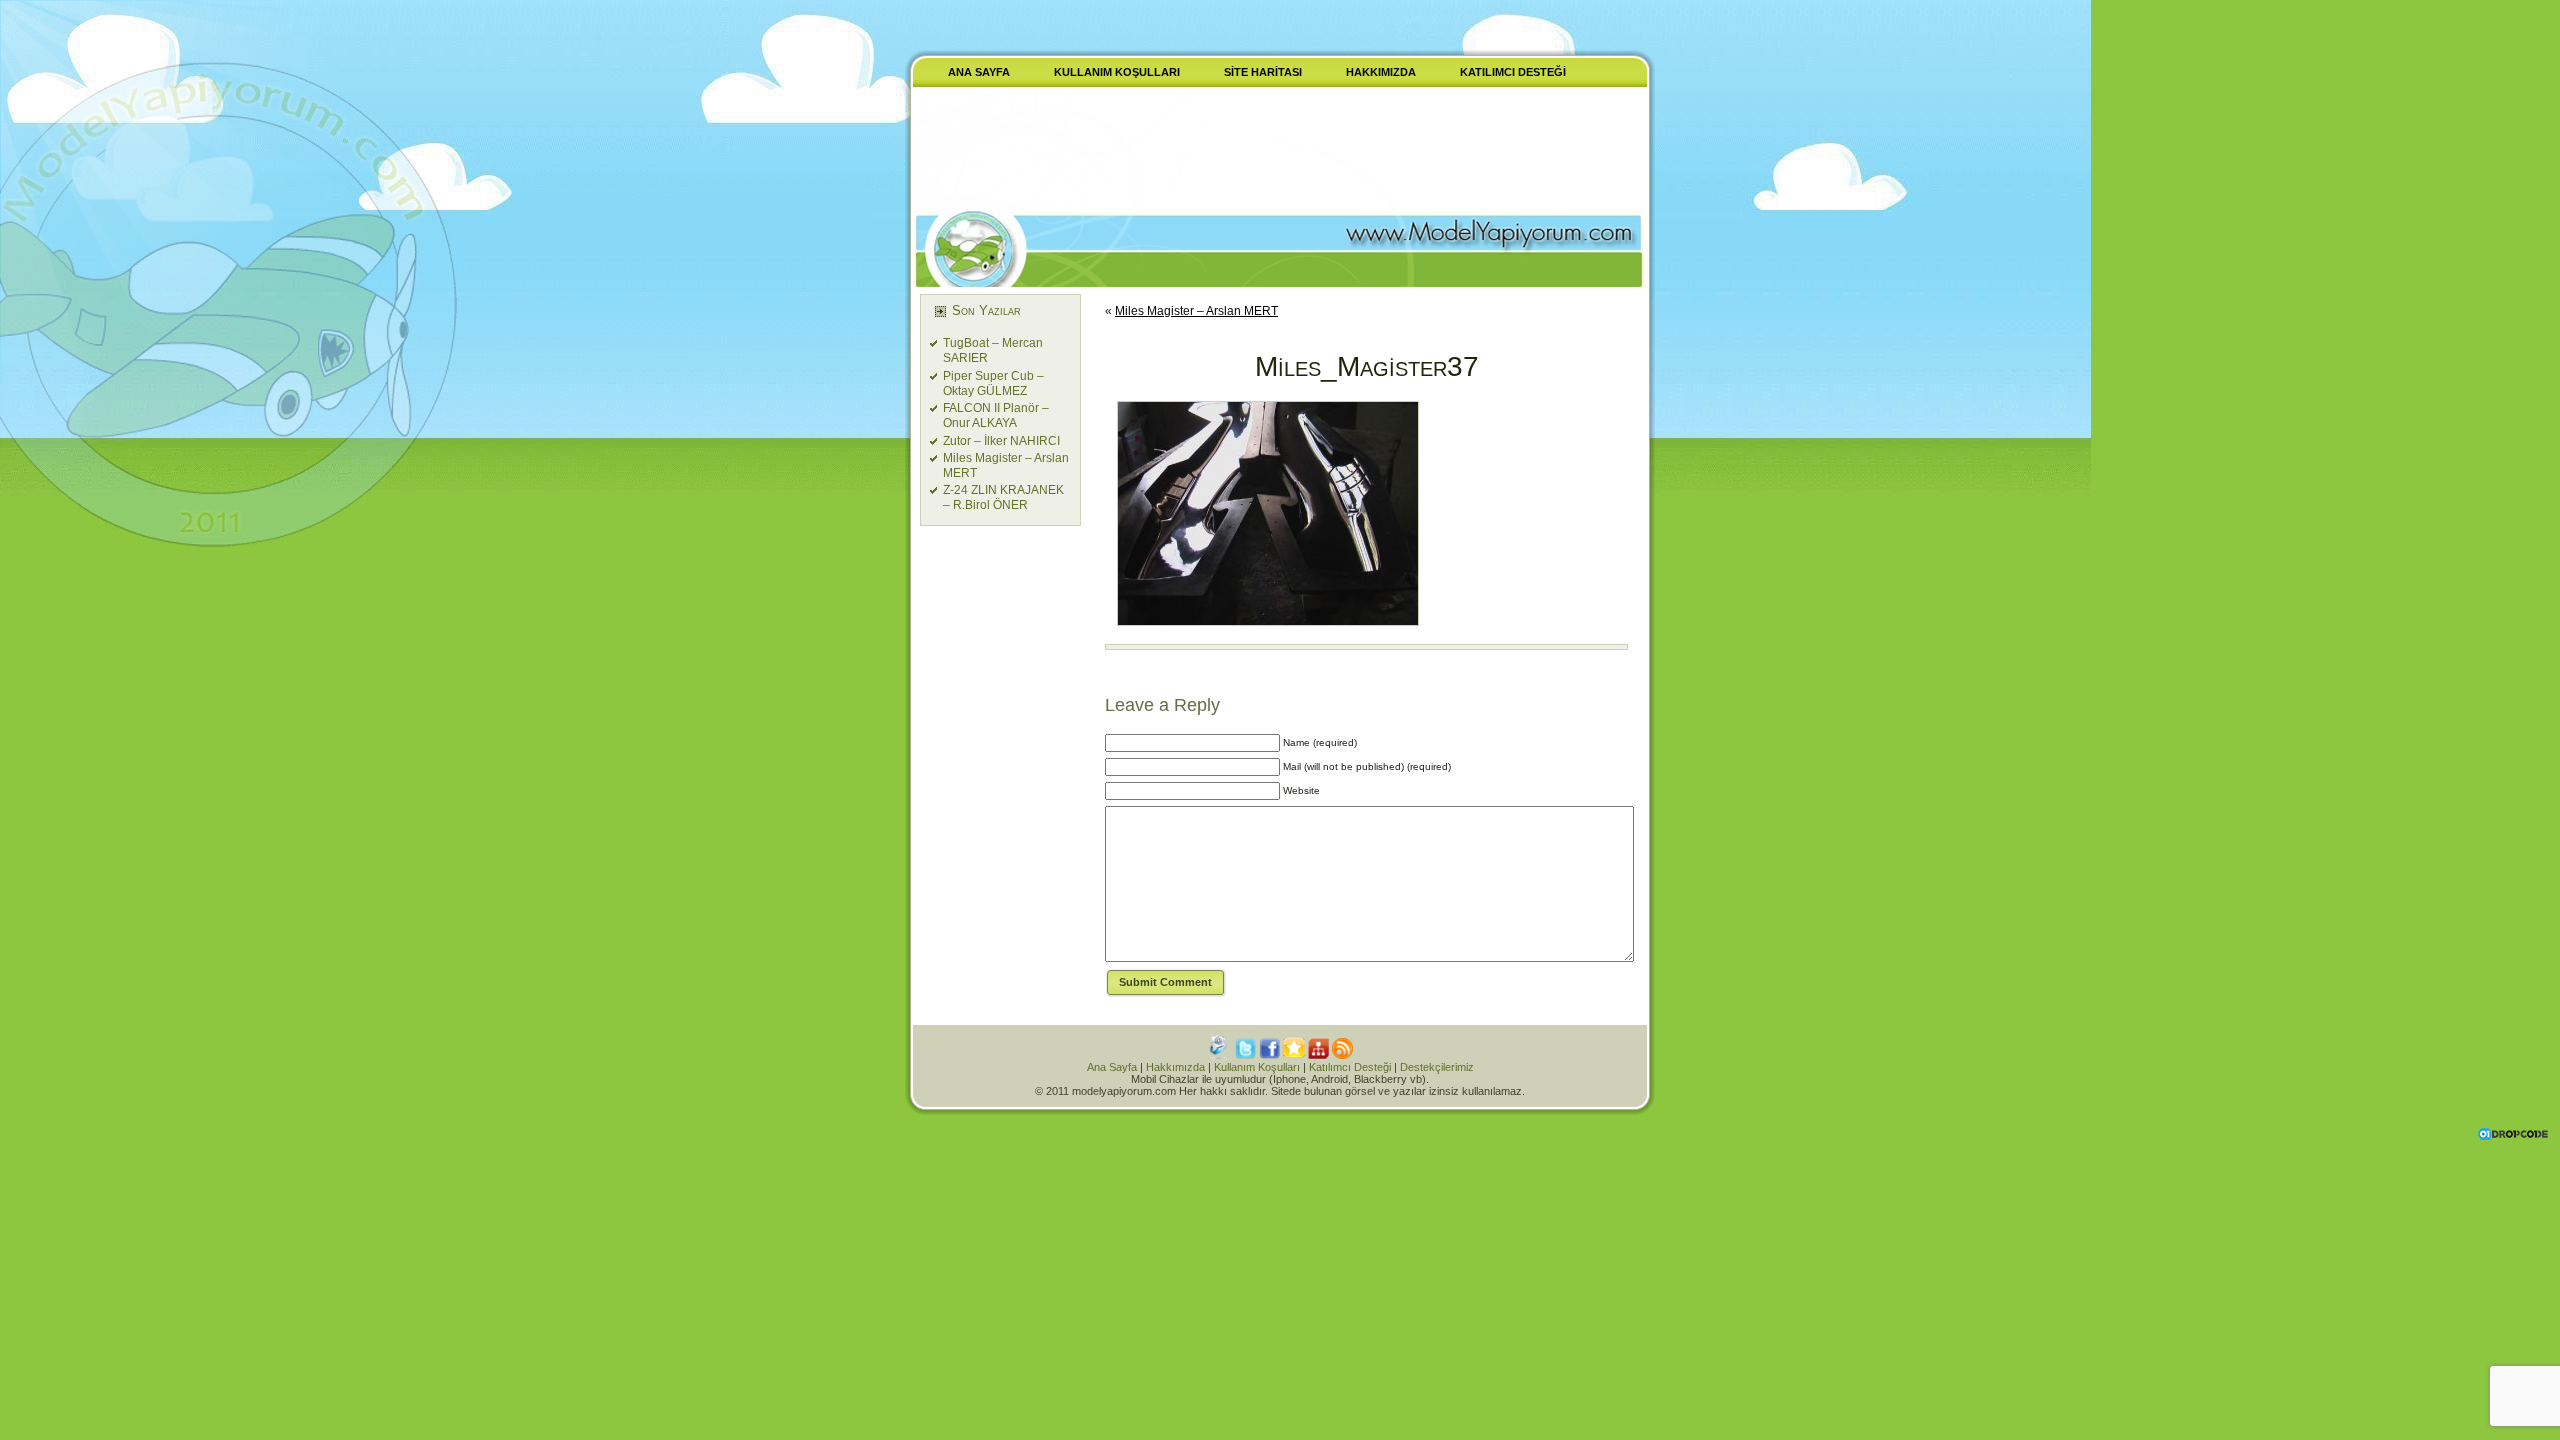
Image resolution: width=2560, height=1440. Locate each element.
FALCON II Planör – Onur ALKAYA (996, 415)
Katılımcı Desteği (1350, 1067)
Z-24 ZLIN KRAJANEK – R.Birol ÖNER (1003, 497)
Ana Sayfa (1112, 1067)
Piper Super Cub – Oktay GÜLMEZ (993, 383)
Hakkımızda (1175, 1067)
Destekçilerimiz (1437, 1067)
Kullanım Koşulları (1257, 1067)
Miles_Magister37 (1367, 366)
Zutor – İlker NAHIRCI (1001, 441)
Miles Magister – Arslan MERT (1196, 311)
